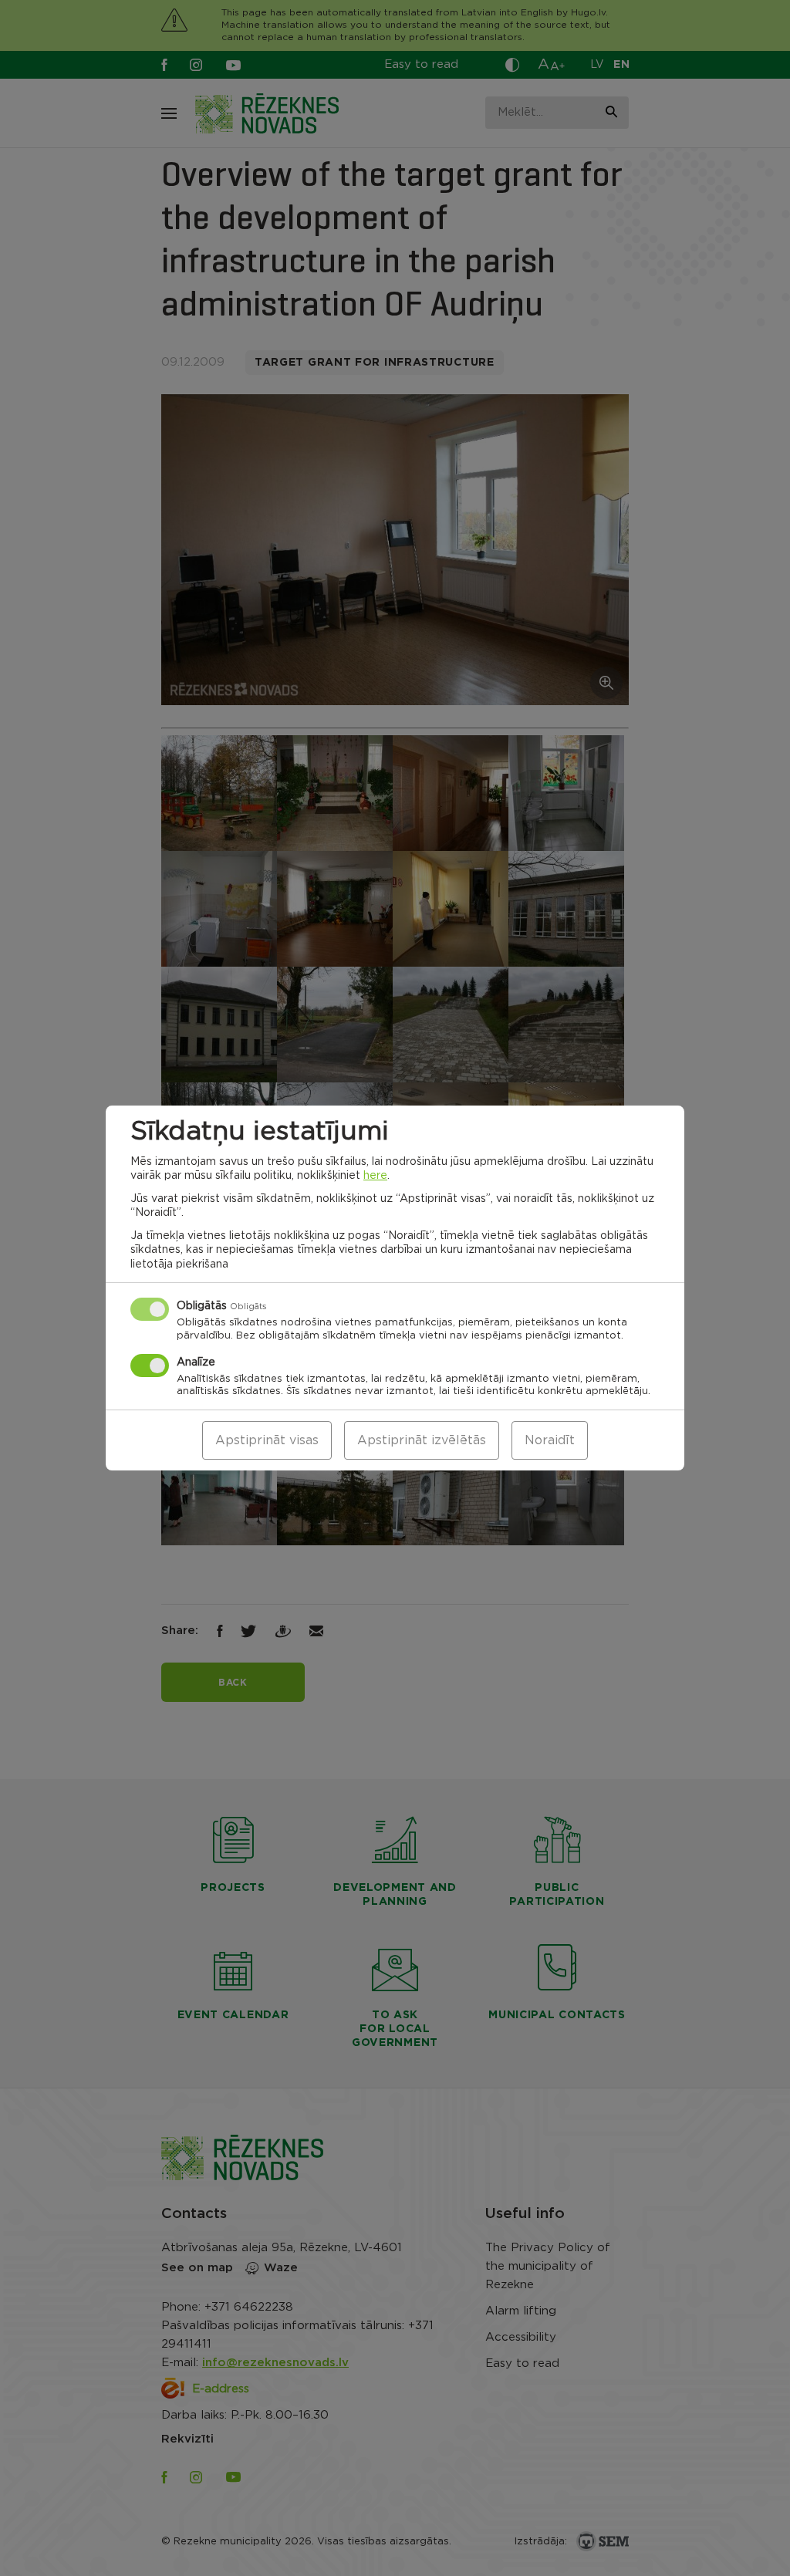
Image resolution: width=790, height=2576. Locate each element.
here (375, 1176)
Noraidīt (550, 1440)
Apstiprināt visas (267, 1440)
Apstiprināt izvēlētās (422, 1440)
